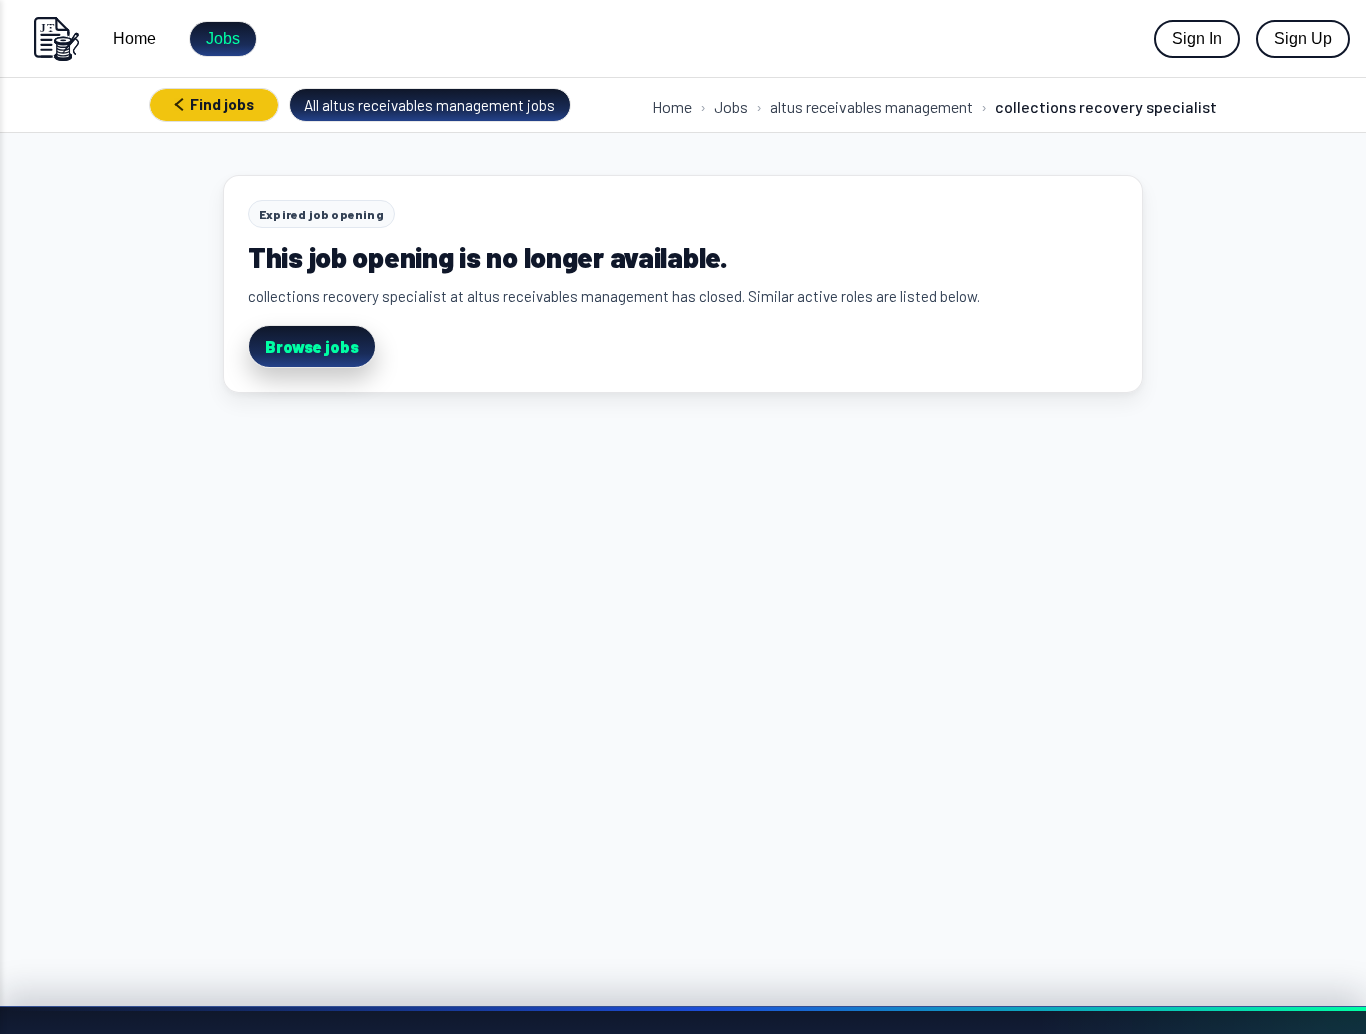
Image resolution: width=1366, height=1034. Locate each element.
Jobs (223, 38)
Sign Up (1303, 38)
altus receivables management (871, 106)
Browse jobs (312, 346)
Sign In (1197, 38)
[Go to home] (56, 38)
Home (134, 38)
